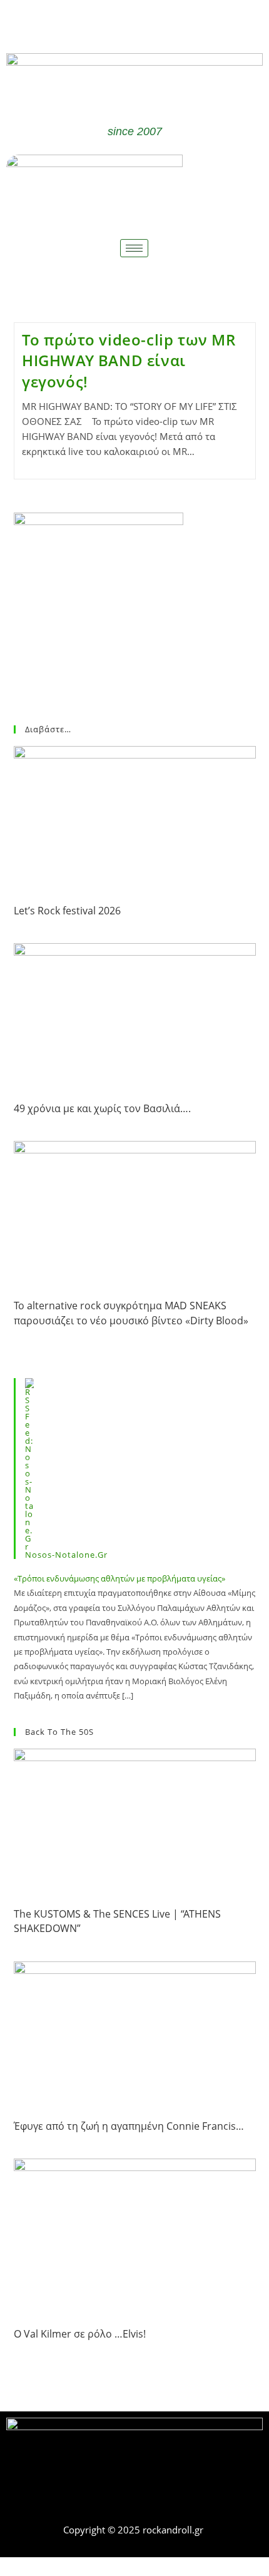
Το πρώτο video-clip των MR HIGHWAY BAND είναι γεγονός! (129, 360)
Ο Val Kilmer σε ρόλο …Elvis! (80, 2334)
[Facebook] (116, 24)
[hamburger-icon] (134, 248)
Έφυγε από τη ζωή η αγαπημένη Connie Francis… (129, 2126)
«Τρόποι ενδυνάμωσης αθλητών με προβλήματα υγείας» (119, 1578)
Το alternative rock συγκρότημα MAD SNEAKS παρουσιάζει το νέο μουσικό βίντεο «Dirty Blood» (131, 1313)
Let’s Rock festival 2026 (67, 911)
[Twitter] (153, 24)
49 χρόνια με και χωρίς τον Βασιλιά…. (102, 1108)
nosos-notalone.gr (66, 1555)
